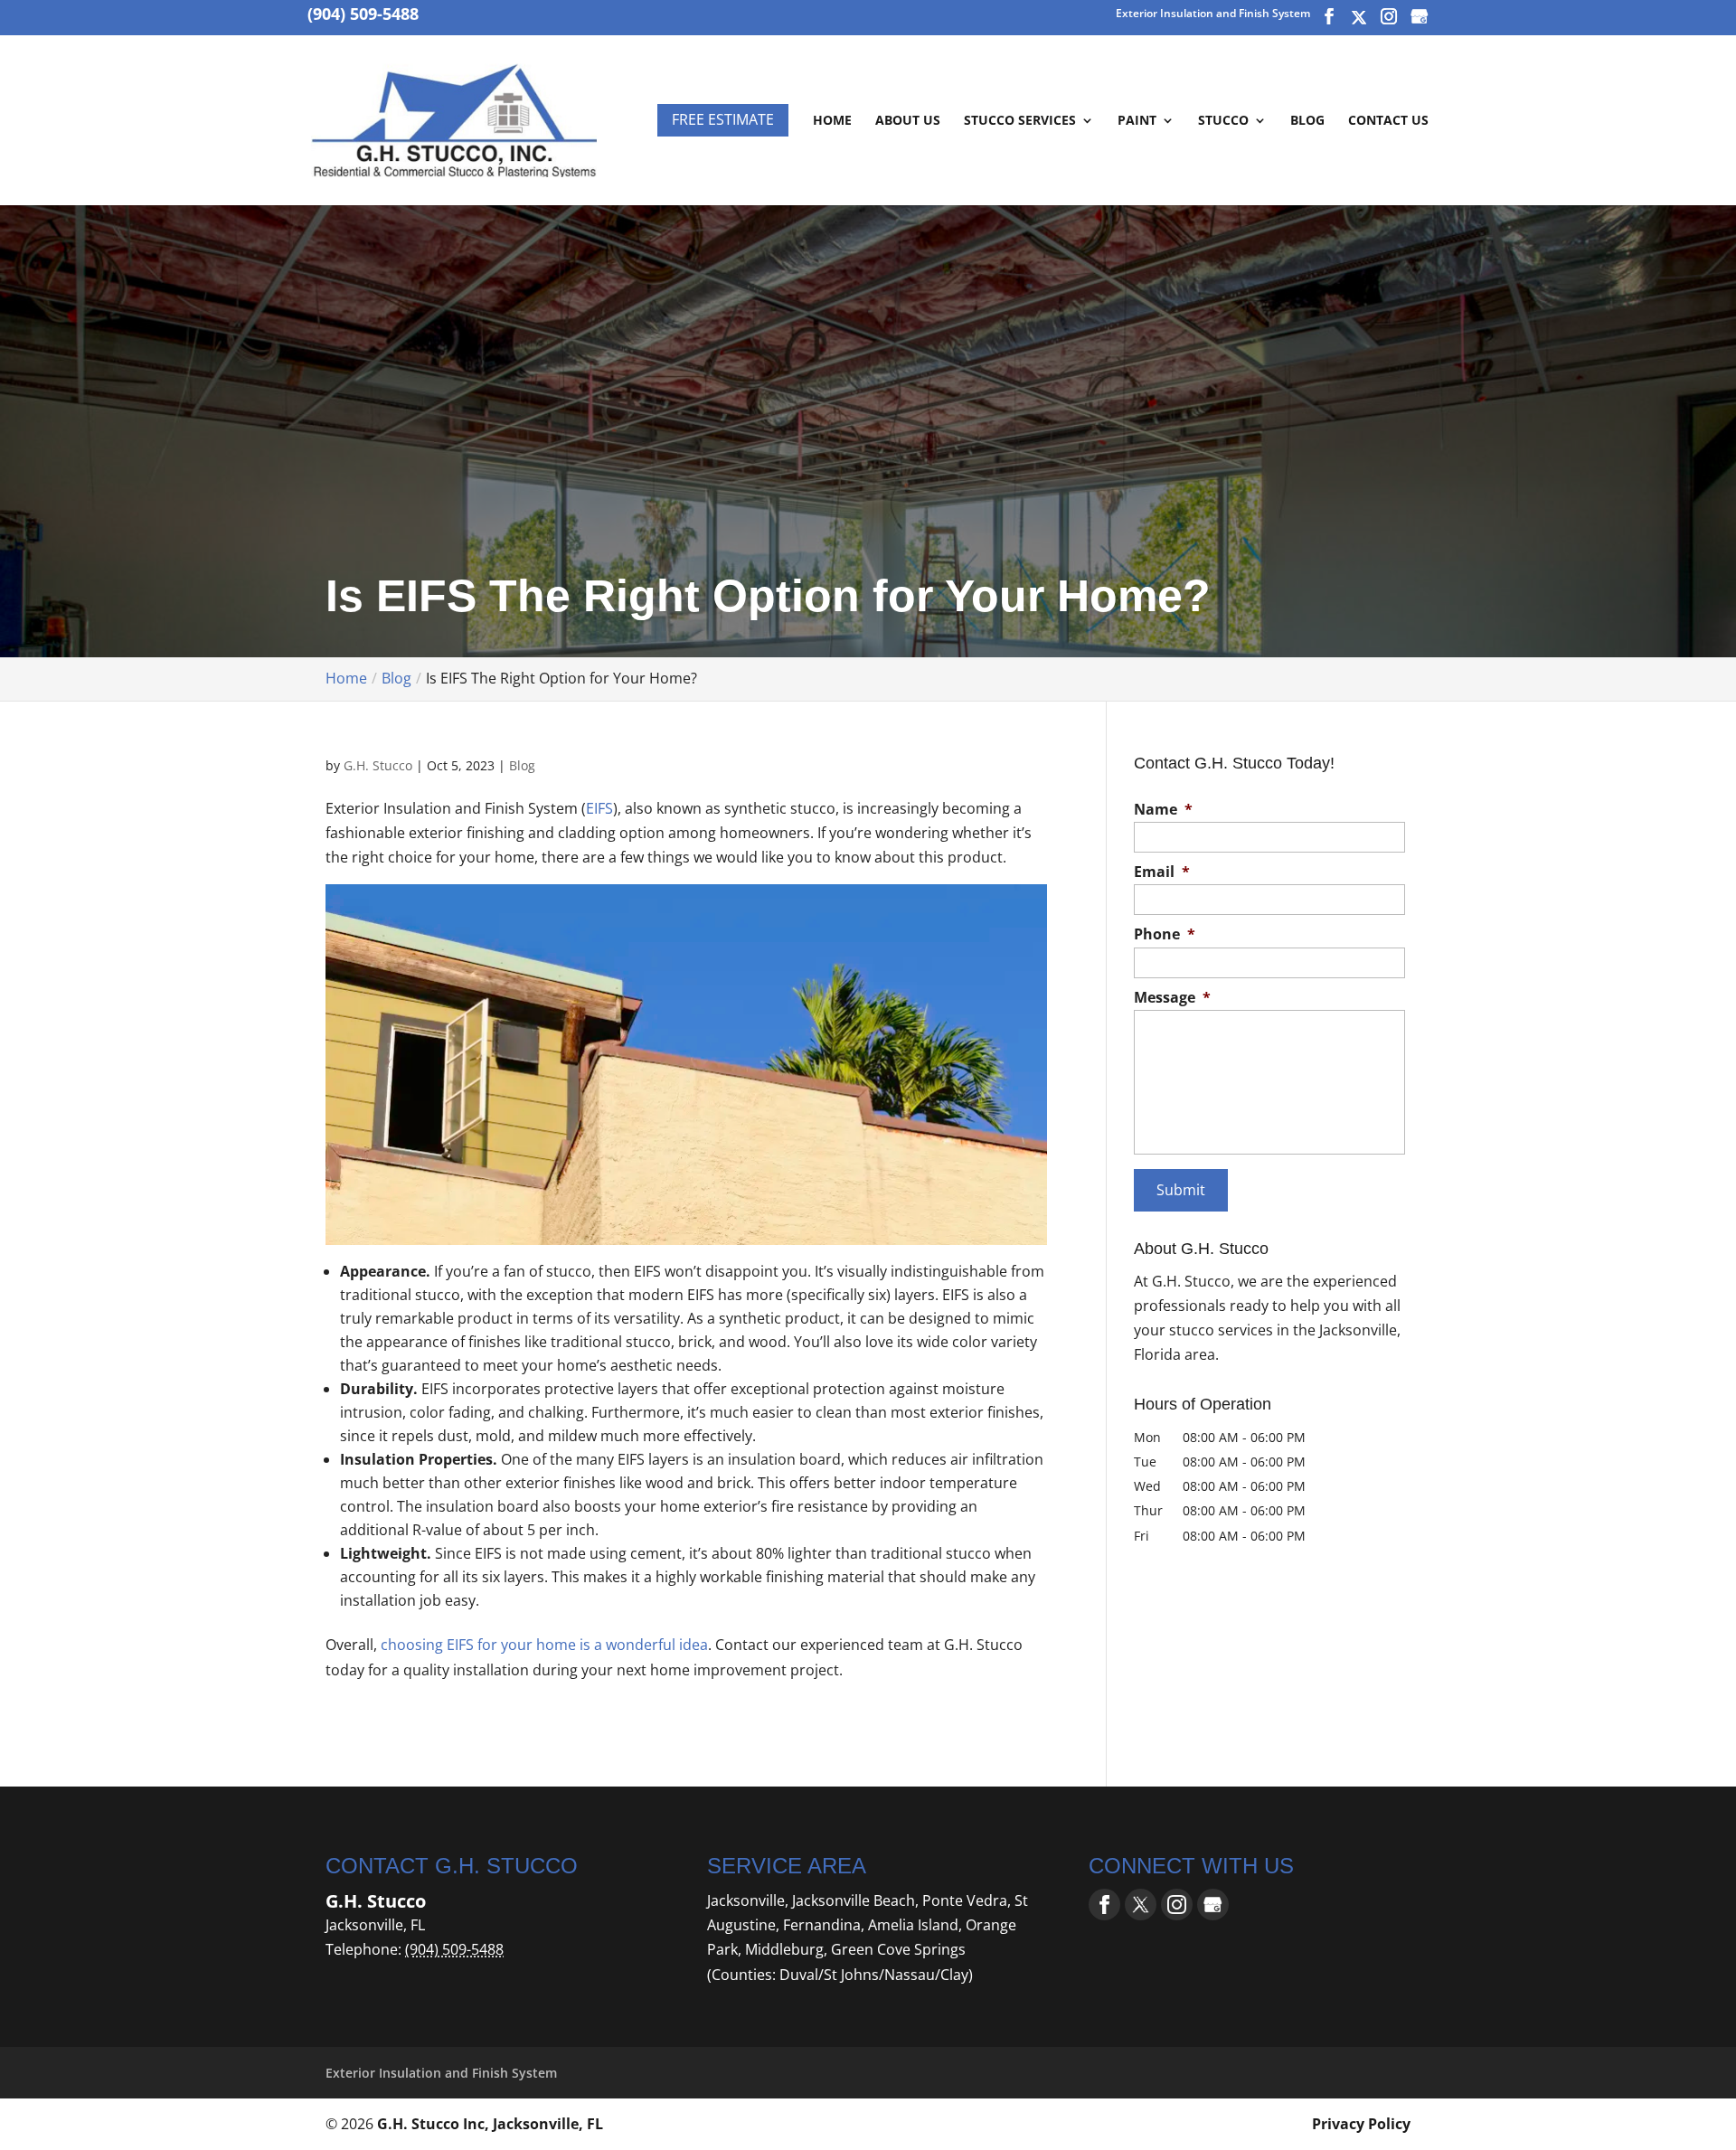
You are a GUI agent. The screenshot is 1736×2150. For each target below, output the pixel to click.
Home (832, 121)
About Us (908, 121)
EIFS (599, 808)
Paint (1137, 121)
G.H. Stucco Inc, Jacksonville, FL (490, 2124)
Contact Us (1388, 121)
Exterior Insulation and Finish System (1213, 14)
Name (1163, 810)
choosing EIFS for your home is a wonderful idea (544, 1645)
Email (1162, 872)
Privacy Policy (1361, 2124)
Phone (1165, 934)
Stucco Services (1020, 121)
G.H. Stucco (378, 765)
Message (1172, 998)
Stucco (1223, 121)
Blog (1307, 121)
